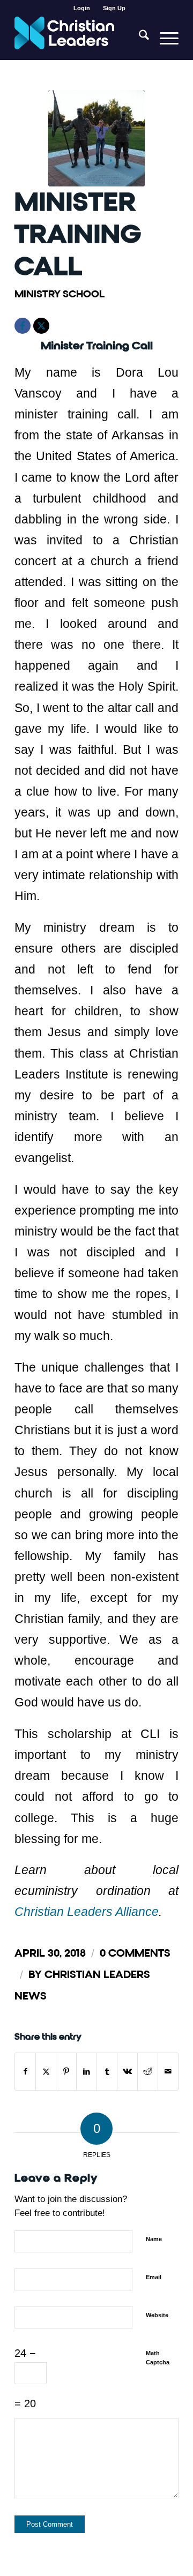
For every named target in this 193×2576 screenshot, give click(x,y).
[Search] (139, 38)
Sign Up (114, 8)
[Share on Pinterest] (66, 2072)
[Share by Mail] (168, 2072)
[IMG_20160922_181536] (96, 138)
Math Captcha (158, 2358)
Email (154, 2277)
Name (154, 2239)
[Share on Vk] (127, 2072)
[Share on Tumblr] (107, 2072)
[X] (41, 326)
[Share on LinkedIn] (87, 2072)
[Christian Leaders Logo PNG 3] (80, 38)
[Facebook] (23, 326)
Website (157, 2315)
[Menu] (164, 38)
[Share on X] (46, 2072)
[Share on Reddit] (148, 2072)
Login (82, 8)
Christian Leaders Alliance (87, 1912)
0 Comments (135, 1953)
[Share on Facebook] (25, 2072)
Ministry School (60, 294)
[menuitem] (82, 8)
